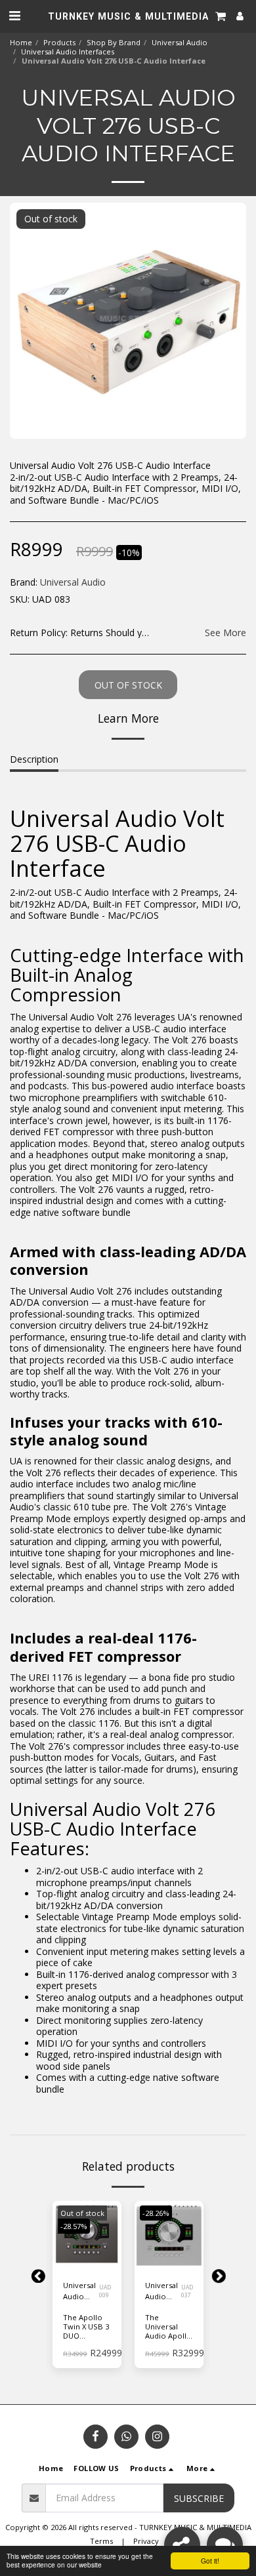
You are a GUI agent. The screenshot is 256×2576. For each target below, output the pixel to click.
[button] (14, 15)
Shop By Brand (114, 42)
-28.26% (156, 2213)
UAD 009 (105, 2291)
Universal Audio (180, 42)
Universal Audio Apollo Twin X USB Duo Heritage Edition (79, 2291)
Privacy (146, 2541)
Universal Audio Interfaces (68, 51)
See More (225, 633)
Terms (101, 2541)
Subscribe (199, 2498)
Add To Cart (169, 2260)
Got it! (210, 2561)
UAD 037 (187, 2291)
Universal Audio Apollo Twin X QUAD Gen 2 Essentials (162, 2291)
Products (59, 42)
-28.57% (74, 2226)
